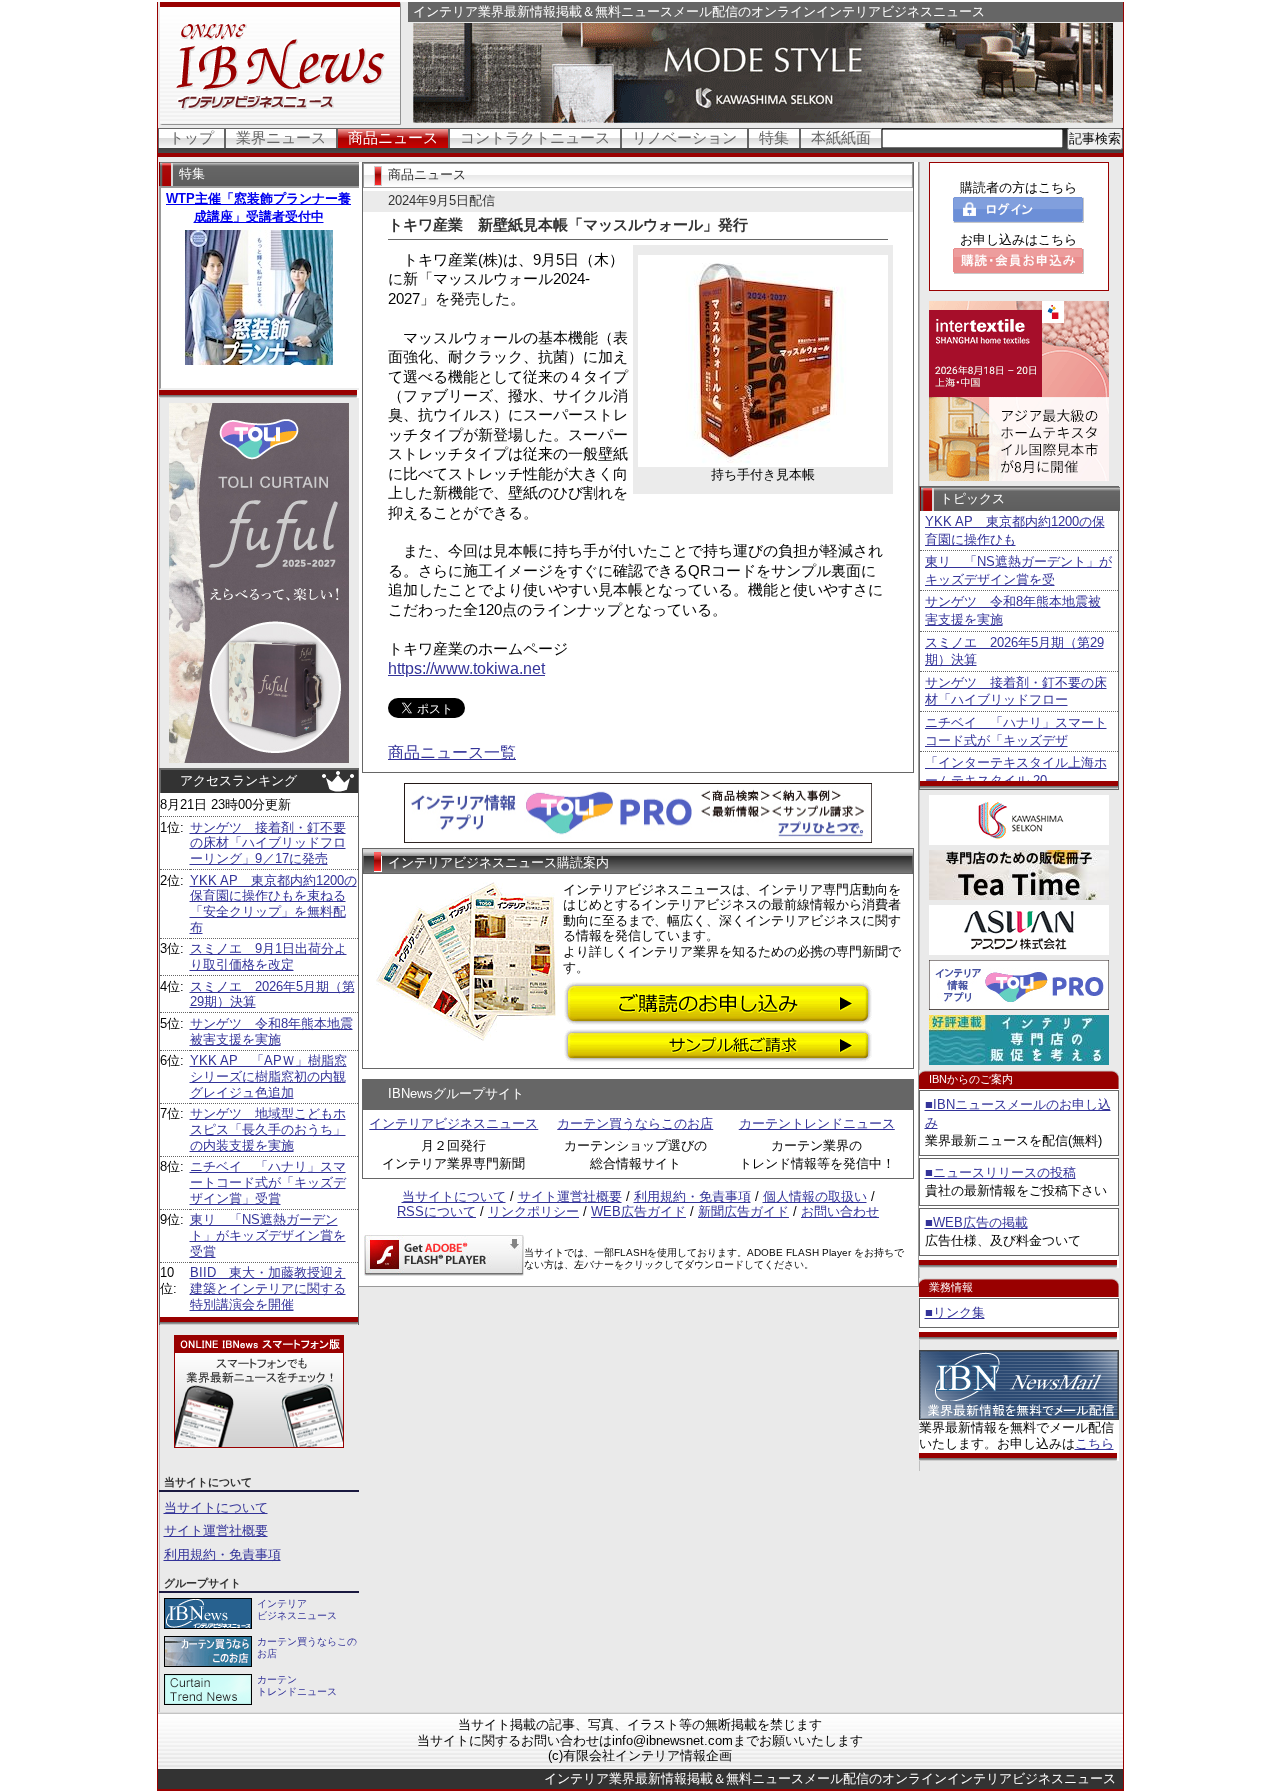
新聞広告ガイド (743, 1211)
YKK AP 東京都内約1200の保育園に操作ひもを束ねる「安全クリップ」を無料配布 (273, 904)
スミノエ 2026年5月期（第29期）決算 (1014, 651)
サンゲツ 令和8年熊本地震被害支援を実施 (271, 1031)
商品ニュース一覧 (452, 752)
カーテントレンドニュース (817, 1123)
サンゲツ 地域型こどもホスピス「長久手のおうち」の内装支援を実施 (268, 1129)
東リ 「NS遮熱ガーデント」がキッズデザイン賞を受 (1018, 570)
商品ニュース (393, 137)
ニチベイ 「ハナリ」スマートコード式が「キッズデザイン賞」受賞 (268, 1182)
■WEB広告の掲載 (976, 1222)
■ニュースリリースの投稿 (1000, 1172)
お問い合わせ (840, 1211)
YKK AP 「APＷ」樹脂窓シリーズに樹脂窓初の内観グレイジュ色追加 (268, 1076)
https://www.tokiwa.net (466, 668)
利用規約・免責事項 (222, 1554)
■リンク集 (955, 1312)
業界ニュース (281, 137)
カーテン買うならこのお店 (635, 1123)
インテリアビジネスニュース (453, 1123)
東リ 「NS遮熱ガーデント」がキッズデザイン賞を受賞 (268, 1235)
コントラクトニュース (535, 137)
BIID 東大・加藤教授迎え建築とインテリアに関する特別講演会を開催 (268, 1288)
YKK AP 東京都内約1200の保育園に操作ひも (1015, 530)
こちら (1094, 1443)
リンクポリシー (533, 1211)
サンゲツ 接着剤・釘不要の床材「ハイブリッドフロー (1016, 691)
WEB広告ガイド (638, 1211)
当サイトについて (216, 1507)
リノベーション (684, 137)
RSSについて (436, 1211)
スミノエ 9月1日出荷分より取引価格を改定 (268, 956)
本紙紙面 (841, 137)
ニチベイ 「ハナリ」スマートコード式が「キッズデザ (1016, 731)
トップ (191, 137)
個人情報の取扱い (815, 1196)
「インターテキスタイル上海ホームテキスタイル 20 (1016, 771)
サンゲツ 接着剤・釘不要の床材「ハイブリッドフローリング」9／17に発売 (268, 843)
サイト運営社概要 (216, 1530)
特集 (774, 137)
